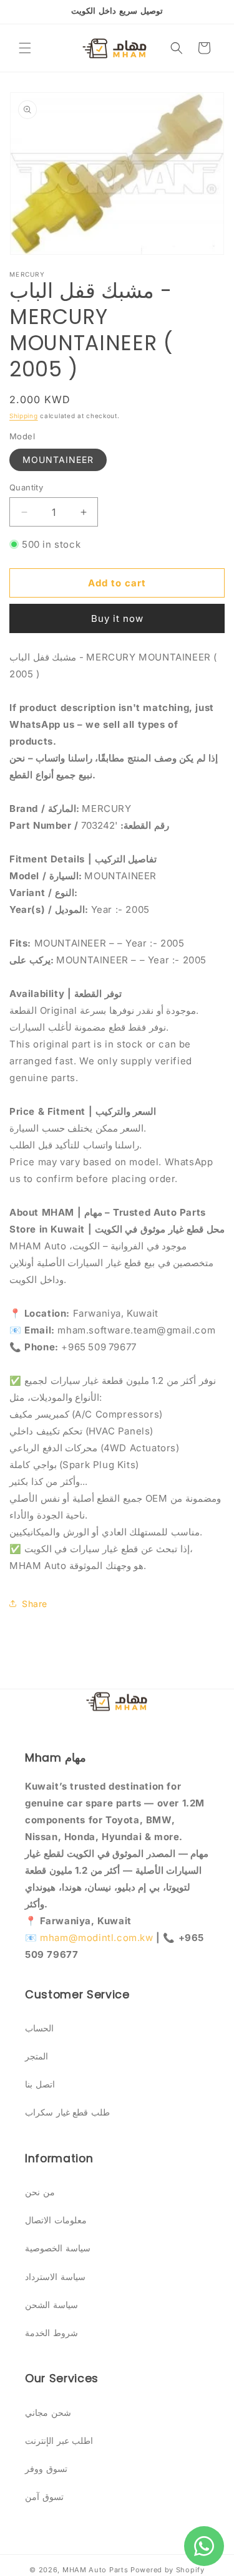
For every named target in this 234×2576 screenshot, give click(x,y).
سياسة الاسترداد (55, 2277)
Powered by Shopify (168, 2570)
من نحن (40, 2192)
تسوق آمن (44, 2497)
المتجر (37, 2056)
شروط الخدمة (51, 2333)
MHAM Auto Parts (95, 2570)
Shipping (24, 416)
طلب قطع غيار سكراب (67, 2112)
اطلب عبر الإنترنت (59, 2440)
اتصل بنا (40, 2084)
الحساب (39, 2028)
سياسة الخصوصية (58, 2248)
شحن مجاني (48, 2412)
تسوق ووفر (46, 2469)
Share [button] (35, 1604)
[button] (25, 48)
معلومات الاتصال (56, 2220)
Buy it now (117, 618)
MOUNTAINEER (58, 460)
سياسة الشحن (51, 2305)
